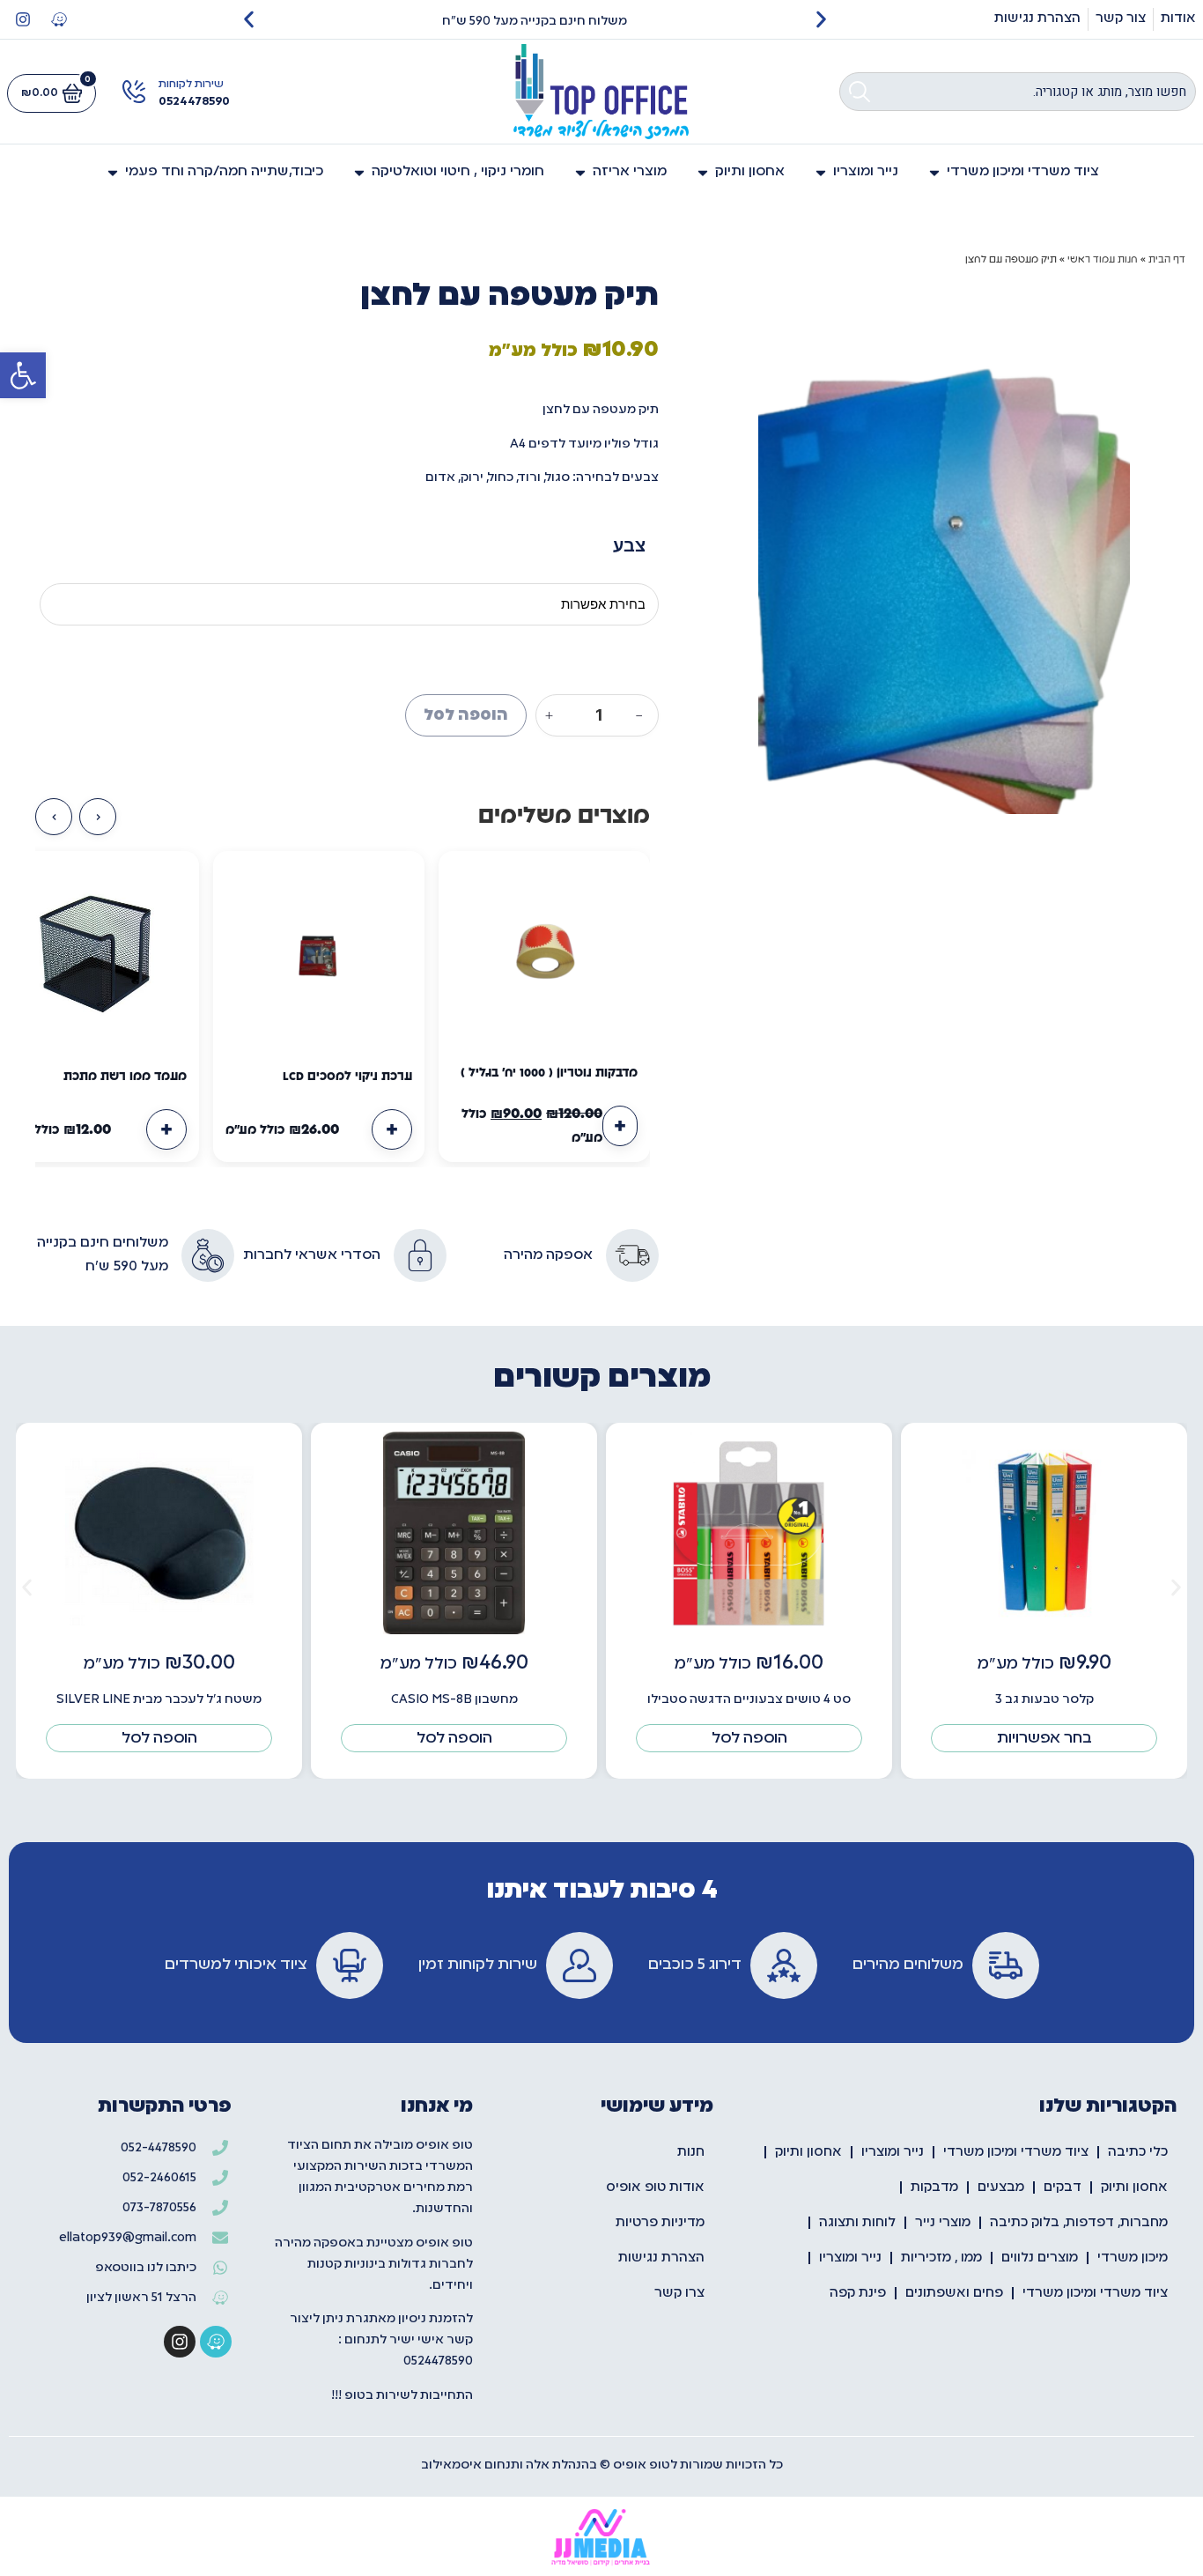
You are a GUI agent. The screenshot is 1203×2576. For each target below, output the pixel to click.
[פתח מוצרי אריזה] (580, 172)
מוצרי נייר (943, 2223)
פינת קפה (858, 2293)
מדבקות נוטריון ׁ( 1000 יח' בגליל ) (549, 1073)
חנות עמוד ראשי (1103, 259)
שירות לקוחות (191, 85)
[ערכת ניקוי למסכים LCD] (319, 957)
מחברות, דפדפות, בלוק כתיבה (1079, 2223)
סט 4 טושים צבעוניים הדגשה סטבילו (749, 1699)
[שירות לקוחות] (134, 92)
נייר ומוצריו (893, 2152)
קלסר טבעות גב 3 (1044, 1699)
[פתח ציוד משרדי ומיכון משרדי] (934, 172)
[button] (23, 375)
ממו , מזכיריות (941, 2258)
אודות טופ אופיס (655, 2187)
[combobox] (1018, 92)
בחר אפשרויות (1044, 1738)
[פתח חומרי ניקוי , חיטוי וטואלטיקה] (359, 172)
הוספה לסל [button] (749, 1738)
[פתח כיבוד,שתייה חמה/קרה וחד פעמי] (113, 172)
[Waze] (59, 19)
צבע (629, 545)
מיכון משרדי (1133, 2258)
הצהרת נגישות (661, 2258)
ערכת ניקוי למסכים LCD (347, 1077)
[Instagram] (23, 19)
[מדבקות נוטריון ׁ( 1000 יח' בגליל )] (544, 957)
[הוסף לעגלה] (620, 1126)
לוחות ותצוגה (857, 2223)
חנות (691, 2152)
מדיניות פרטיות (660, 2223)
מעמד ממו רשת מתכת (125, 1077)
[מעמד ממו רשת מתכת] (93, 957)
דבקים (1063, 2187)
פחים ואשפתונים (954, 2293)
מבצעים (1001, 2187)
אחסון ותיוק (808, 2152)
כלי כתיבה (1138, 2152)
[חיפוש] (860, 92)
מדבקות (934, 2187)
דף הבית (1167, 259)
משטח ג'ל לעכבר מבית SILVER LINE (159, 1699)
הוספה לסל (466, 715)
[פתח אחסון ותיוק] (703, 172)
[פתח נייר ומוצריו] (821, 172)
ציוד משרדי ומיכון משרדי (1016, 2152)
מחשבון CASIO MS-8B (454, 1699)
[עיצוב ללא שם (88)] (944, 550)
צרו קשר (679, 2293)
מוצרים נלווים (1040, 2258)
